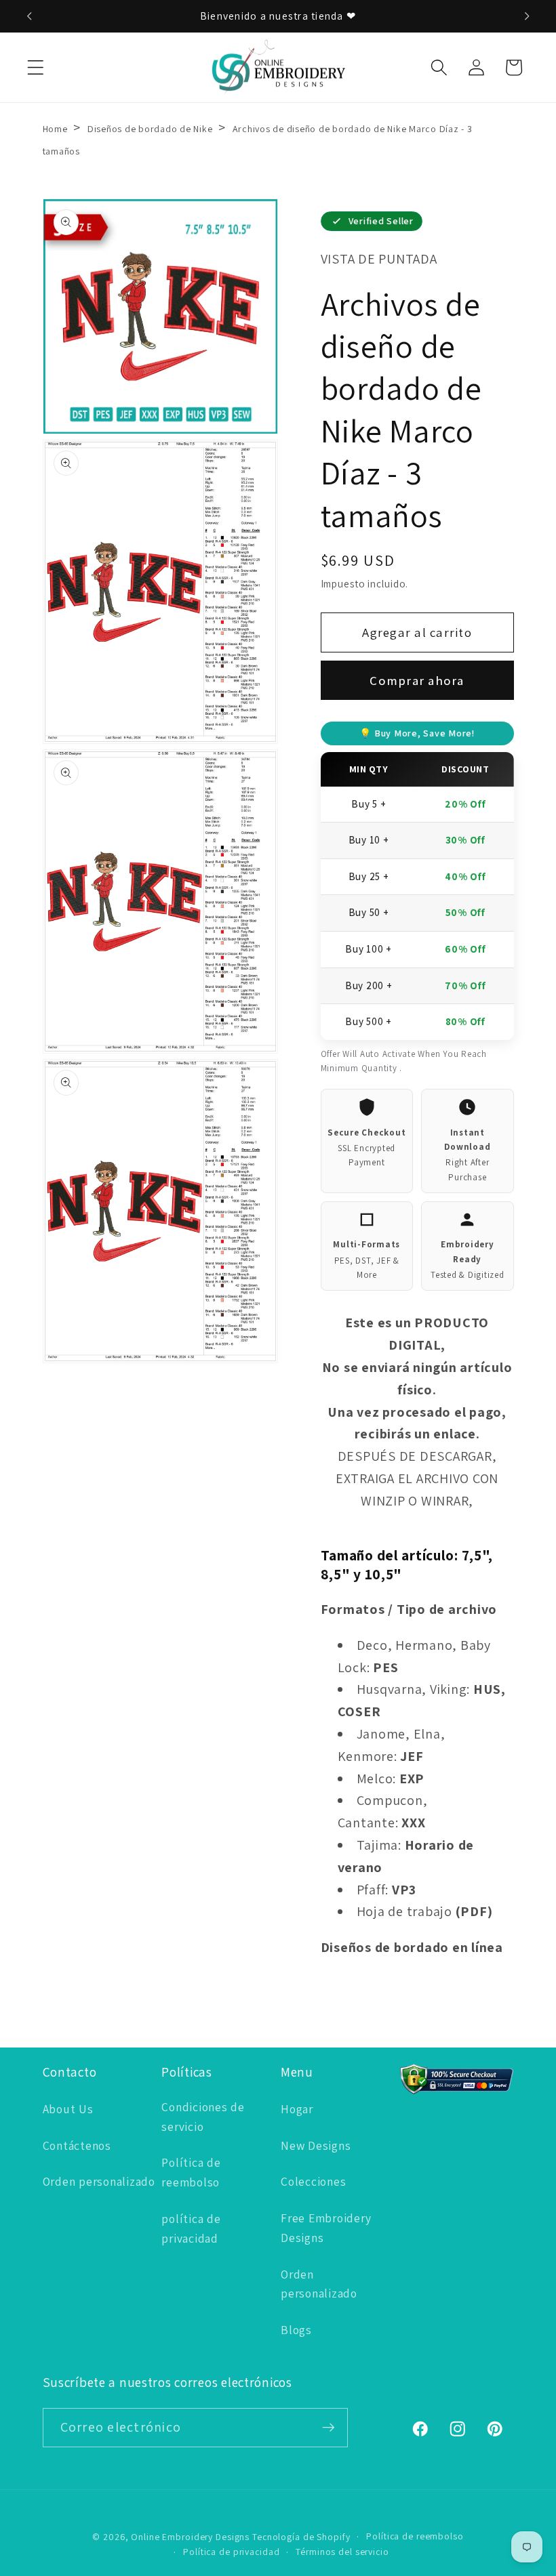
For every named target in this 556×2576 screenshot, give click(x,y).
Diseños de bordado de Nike (151, 129)
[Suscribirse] (329, 2428)
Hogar (297, 2109)
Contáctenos (77, 2145)
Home (55, 129)
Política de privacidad (231, 2552)
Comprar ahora (417, 680)
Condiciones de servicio (203, 2117)
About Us (68, 2109)
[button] (36, 67)
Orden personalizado (99, 2181)
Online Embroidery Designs (190, 2537)
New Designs (316, 2145)
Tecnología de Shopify (301, 2537)
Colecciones (313, 2181)
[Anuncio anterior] (29, 16)
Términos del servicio (342, 2552)
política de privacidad (191, 2228)
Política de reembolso (191, 2172)
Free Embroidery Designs (326, 2228)
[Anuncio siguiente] (527, 16)
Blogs (296, 2330)
